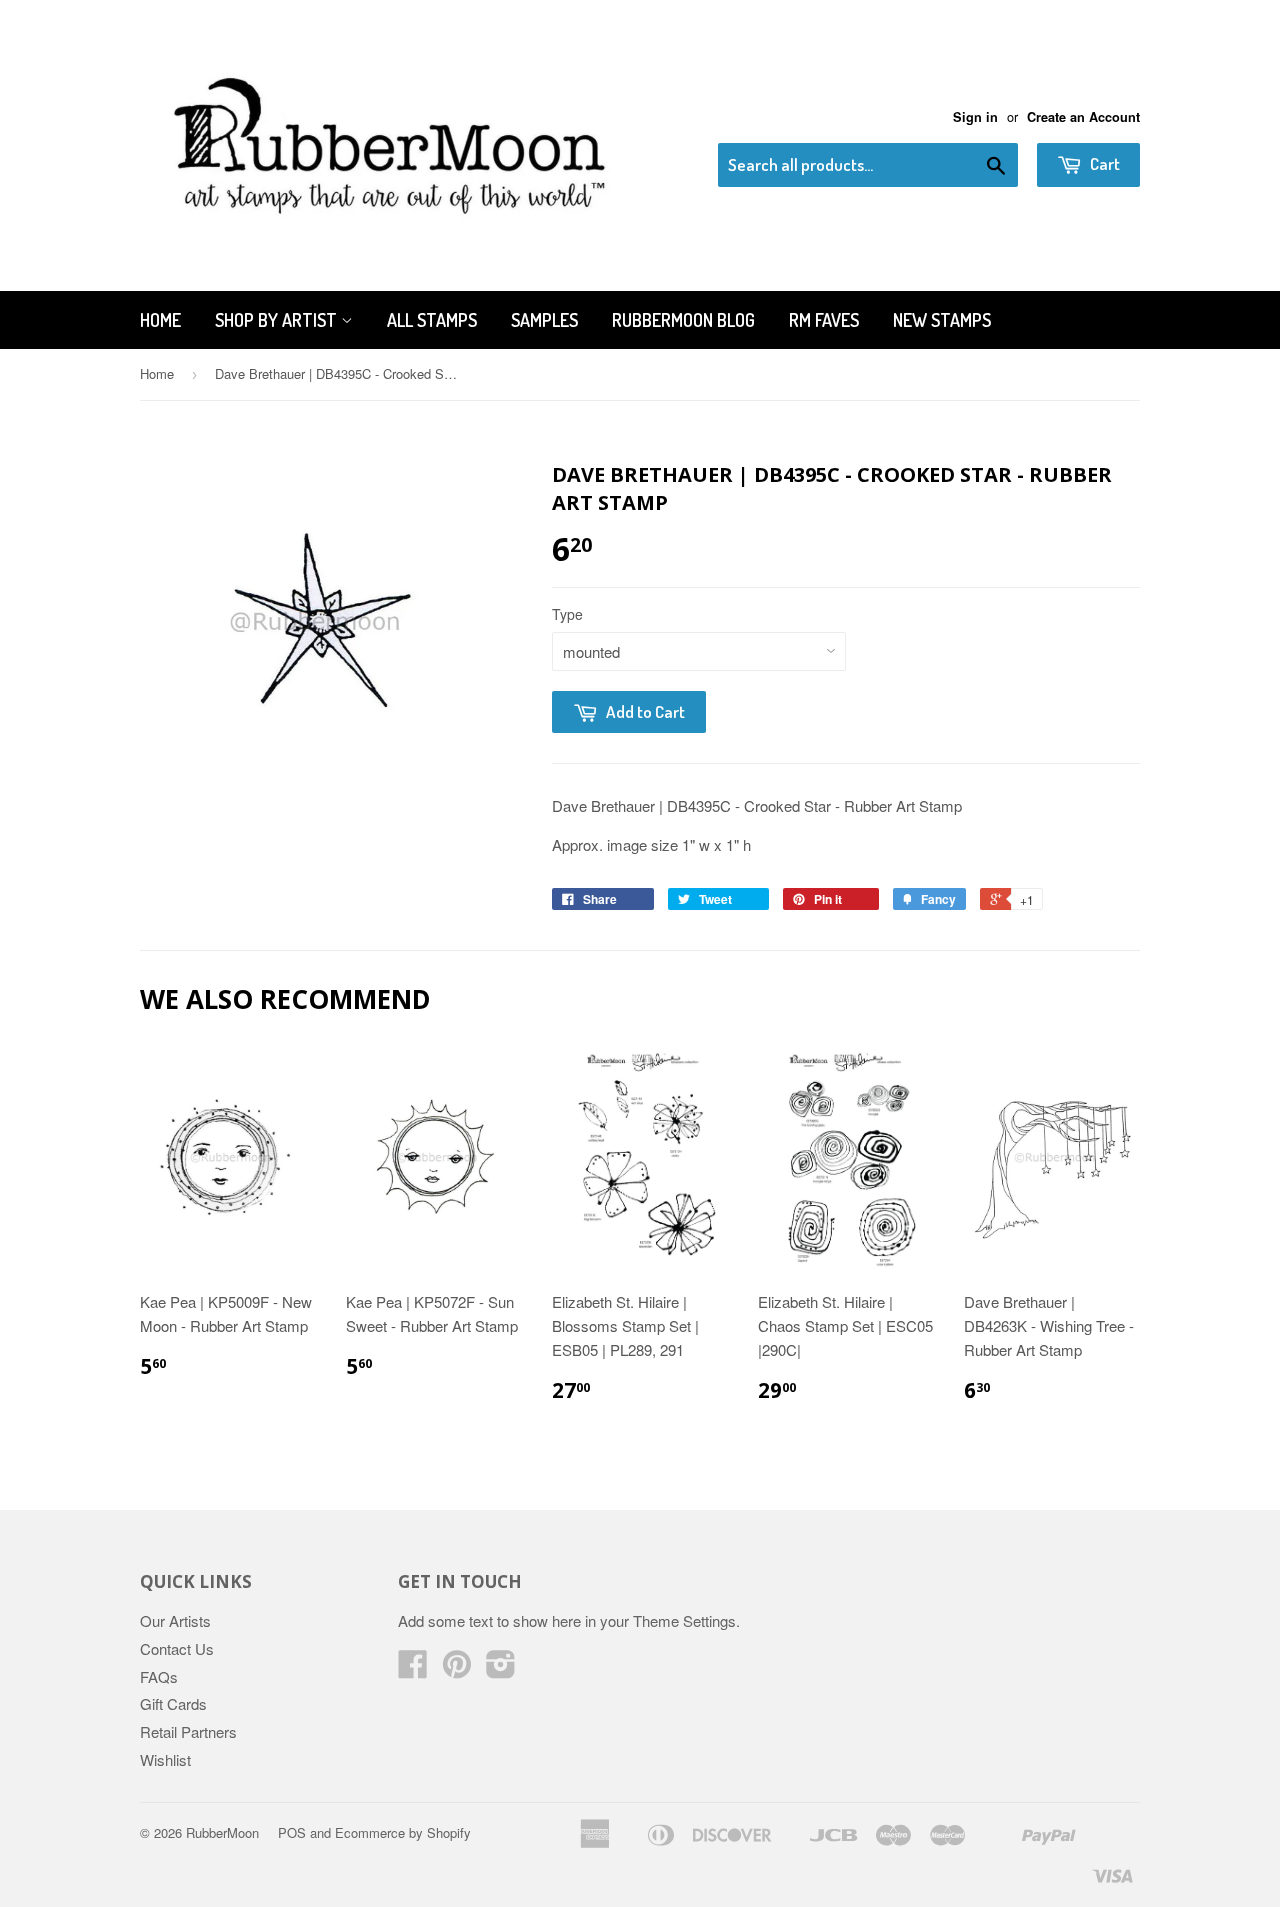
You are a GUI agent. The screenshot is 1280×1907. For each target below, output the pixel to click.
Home (160, 320)
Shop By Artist (278, 320)
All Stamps (432, 320)
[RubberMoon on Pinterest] (457, 1669)
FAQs (159, 1676)
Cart (1103, 163)
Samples (544, 320)
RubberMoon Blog (683, 320)
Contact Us (177, 1648)
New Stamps (942, 320)
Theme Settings (684, 1620)
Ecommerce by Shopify (403, 1832)
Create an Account (1083, 117)
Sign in (975, 117)
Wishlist (165, 1759)
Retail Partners (188, 1731)
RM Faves (824, 320)
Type (567, 614)
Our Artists (175, 1620)
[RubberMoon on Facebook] (413, 1669)
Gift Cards (173, 1703)
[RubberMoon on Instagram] (501, 1669)
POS (292, 1832)
